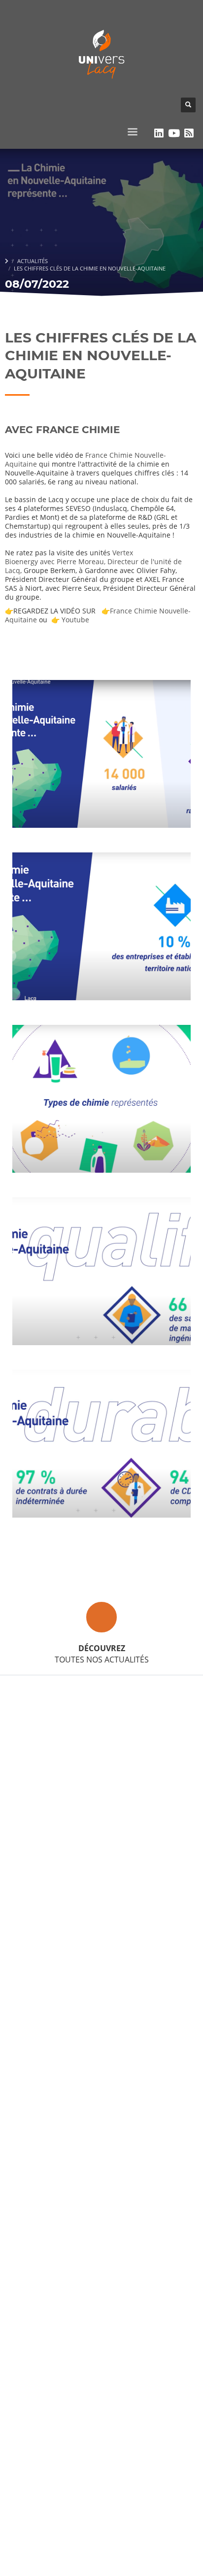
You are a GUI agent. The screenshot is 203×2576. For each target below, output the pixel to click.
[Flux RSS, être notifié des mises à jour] (189, 133)
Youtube (75, 620)
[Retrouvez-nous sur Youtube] (174, 133)
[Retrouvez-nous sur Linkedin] (159, 133)
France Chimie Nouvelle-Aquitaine (85, 459)
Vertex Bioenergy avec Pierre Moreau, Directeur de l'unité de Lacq (93, 561)
